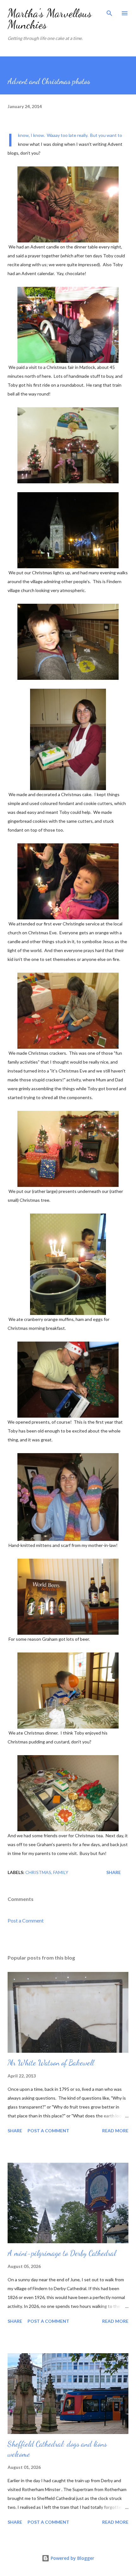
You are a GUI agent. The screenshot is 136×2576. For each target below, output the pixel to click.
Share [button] (114, 1872)
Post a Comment (26, 1920)
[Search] (109, 11)
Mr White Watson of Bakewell (51, 2063)
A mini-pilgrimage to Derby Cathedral (62, 2253)
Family (61, 1872)
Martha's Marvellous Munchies (50, 19)
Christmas (38, 1872)
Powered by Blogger (72, 2558)
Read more (115, 2131)
